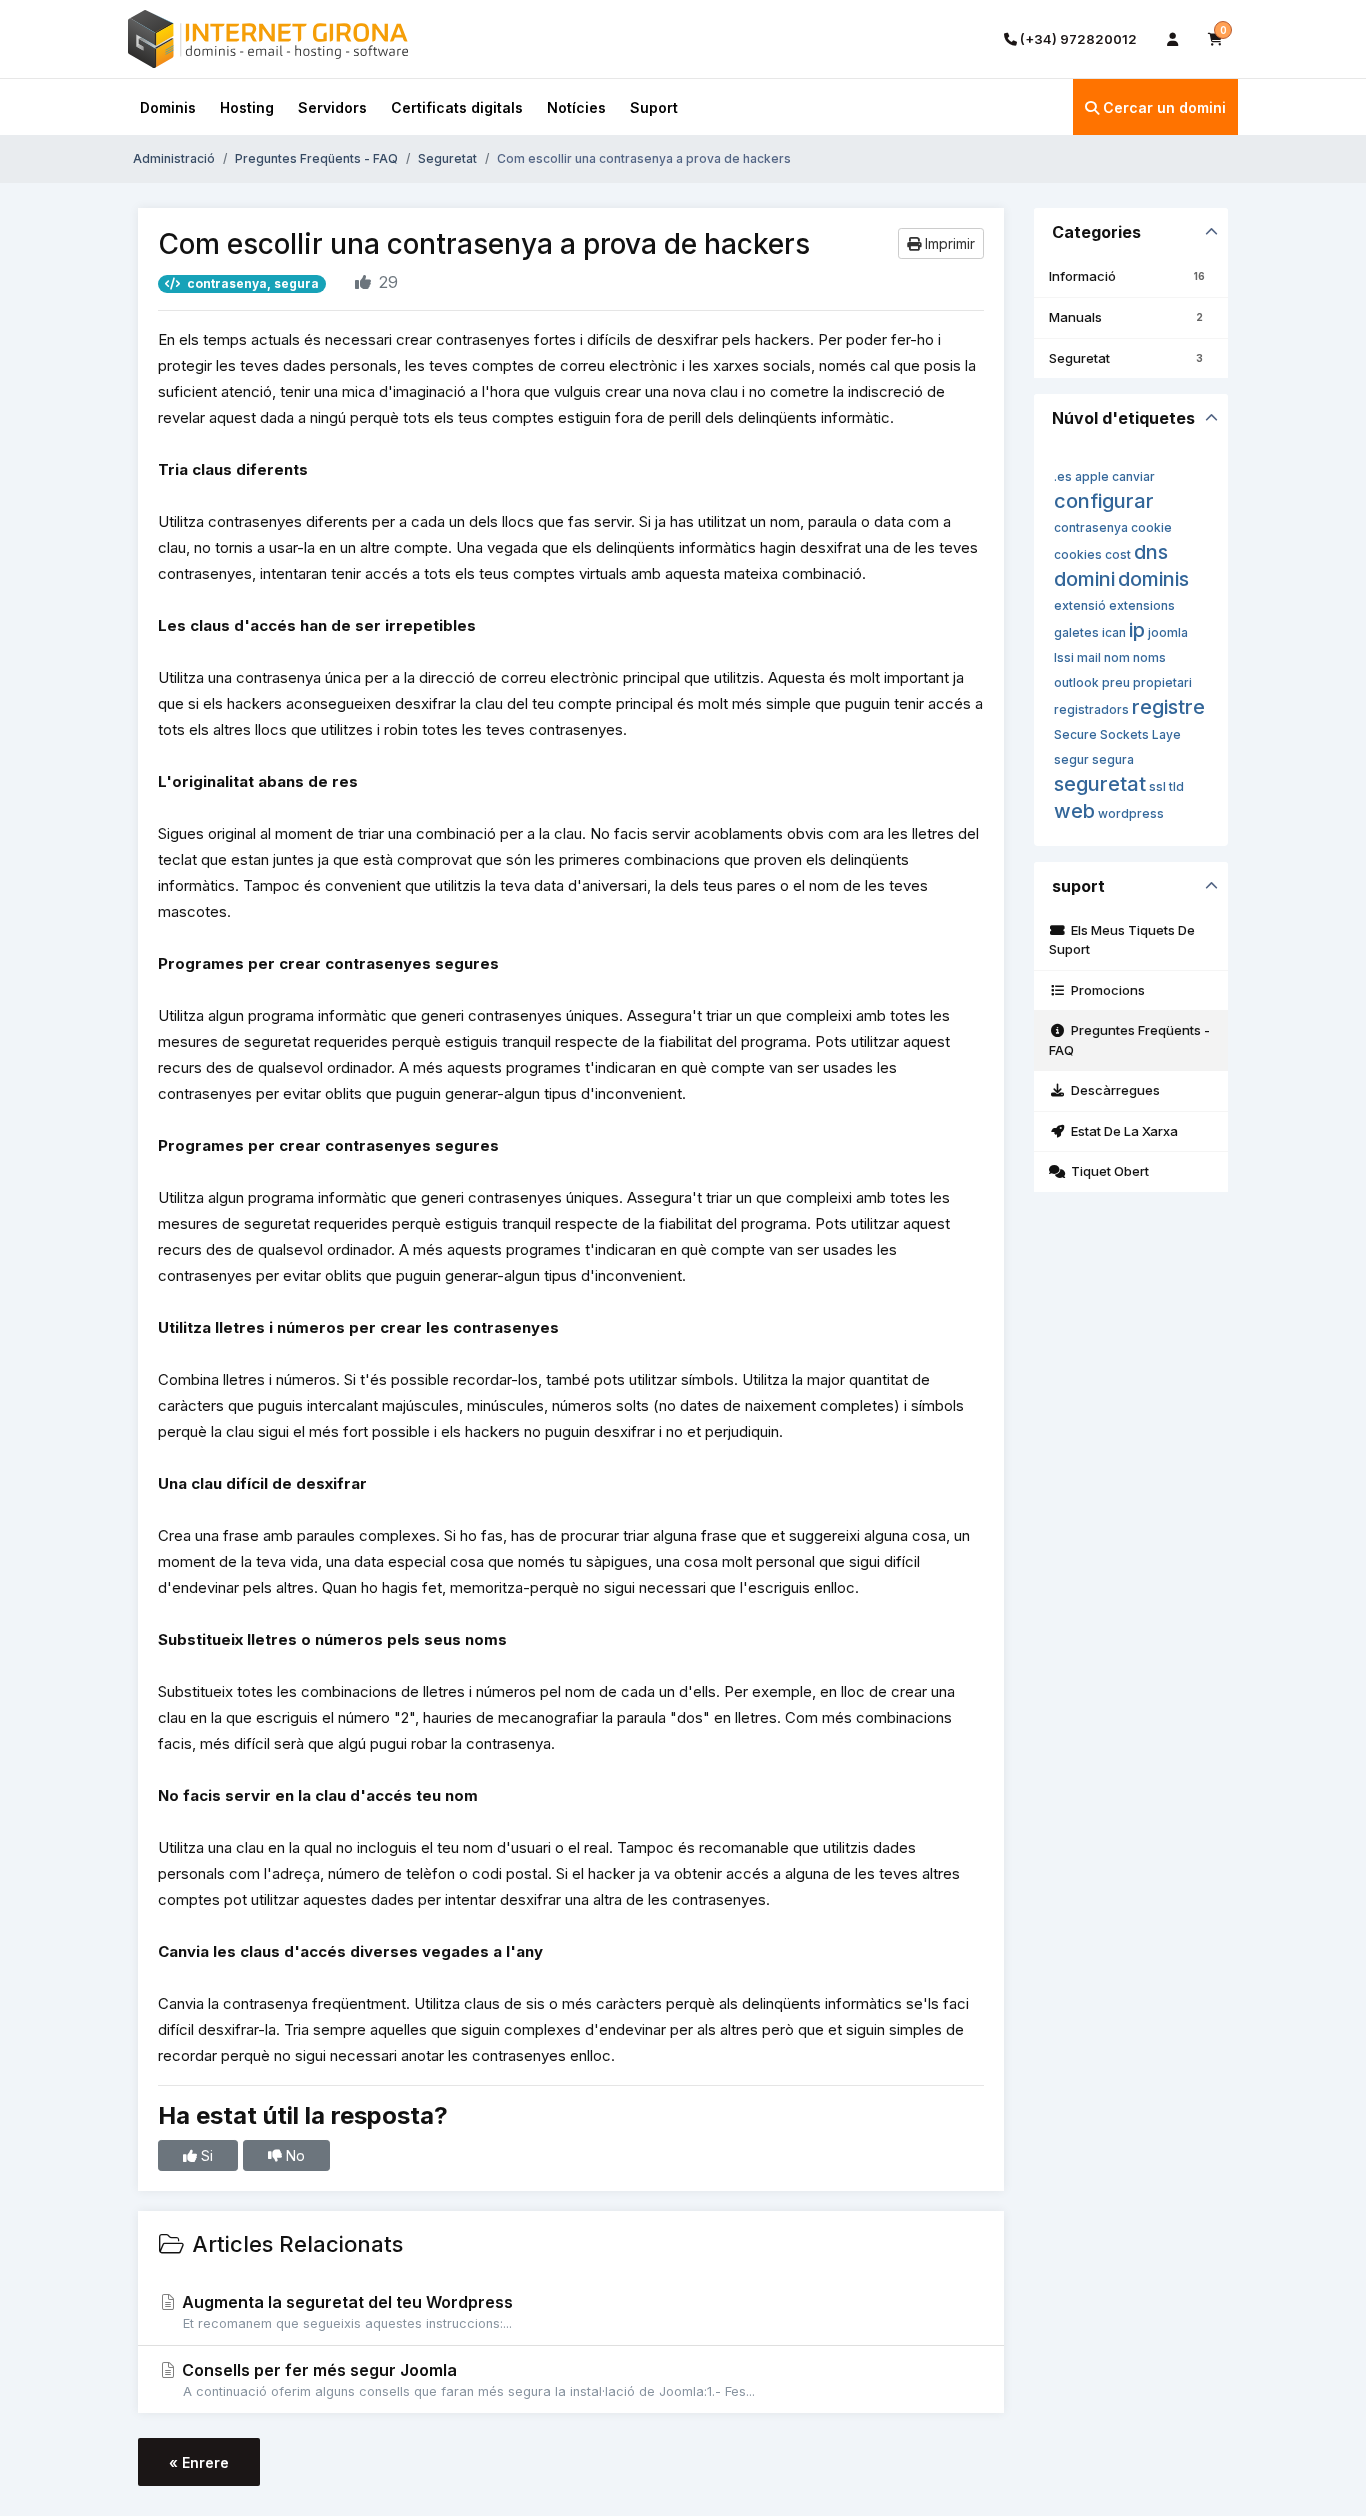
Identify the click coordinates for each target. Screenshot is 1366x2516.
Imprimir (948, 243)
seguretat (1100, 784)
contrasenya (1091, 527)
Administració (174, 158)
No (293, 2155)
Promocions (1105, 990)
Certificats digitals (457, 107)
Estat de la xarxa (1121, 1131)
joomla (1168, 632)
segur (1071, 759)
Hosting (247, 107)
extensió (1080, 605)
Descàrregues (1112, 1090)
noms (1149, 657)
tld (1176, 786)
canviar (1133, 476)
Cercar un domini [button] (1162, 107)
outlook (1076, 682)
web (1074, 811)
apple (1092, 476)
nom (1117, 657)
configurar (1104, 501)
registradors (1091, 709)
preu (1116, 682)
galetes (1076, 632)
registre (1168, 707)
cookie (1151, 527)
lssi (1064, 657)
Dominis (168, 107)
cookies (1078, 554)
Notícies (576, 107)
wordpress (1131, 813)
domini (1084, 579)
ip (1137, 630)
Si (205, 2155)
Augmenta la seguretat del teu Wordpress (345, 2311)
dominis (1153, 579)
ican (1114, 632)
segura (1113, 759)
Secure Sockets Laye (1117, 734)
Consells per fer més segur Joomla (466, 2379)
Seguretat (447, 158)
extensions (1142, 605)
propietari (1162, 682)
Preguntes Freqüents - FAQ (316, 158)
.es (1063, 476)
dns (1151, 552)
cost (1118, 554)
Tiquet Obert (1107, 1171)
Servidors (332, 107)
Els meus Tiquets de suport (1122, 940)
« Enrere (199, 2462)
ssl (1157, 786)
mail (1089, 657)
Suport (654, 107)
